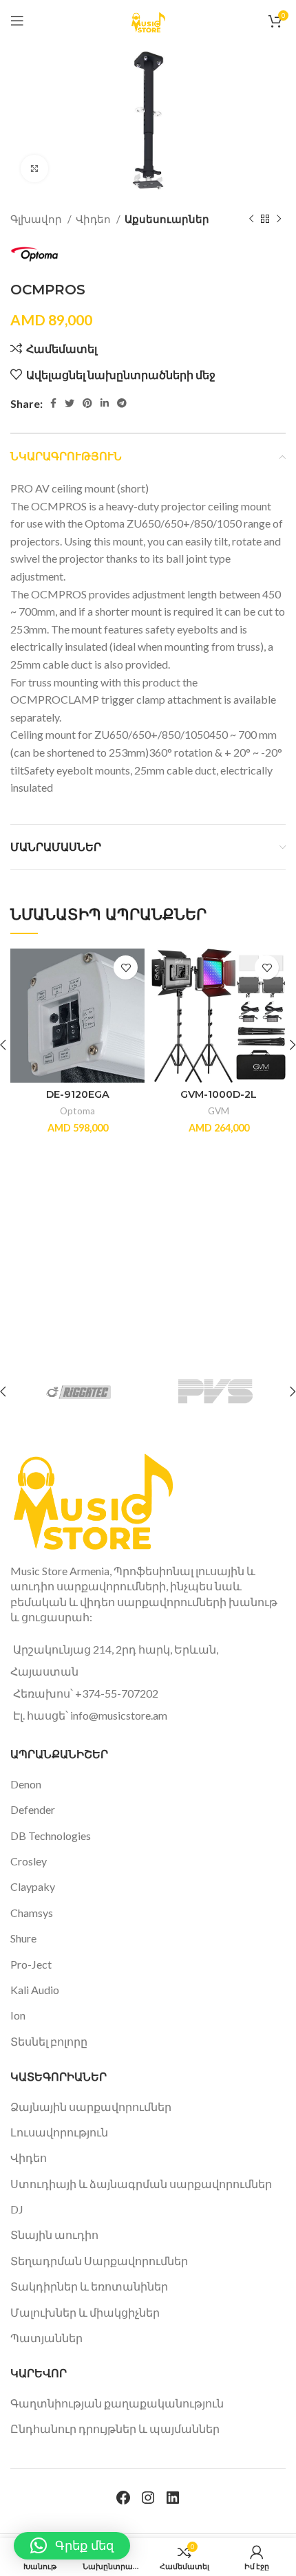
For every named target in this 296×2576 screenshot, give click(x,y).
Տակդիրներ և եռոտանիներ (89, 2286)
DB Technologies (51, 1836)
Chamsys (32, 1913)
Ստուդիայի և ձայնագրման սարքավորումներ (141, 2184)
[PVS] (215, 1392)
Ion (18, 2015)
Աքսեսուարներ (167, 219)
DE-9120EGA (78, 1094)
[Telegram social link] (122, 403)
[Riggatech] (78, 1392)
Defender (33, 1809)
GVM (219, 1111)
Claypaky (33, 1886)
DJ (17, 2209)
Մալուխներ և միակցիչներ (85, 2312)
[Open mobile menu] (17, 21)
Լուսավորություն (59, 2132)
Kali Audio (35, 1990)
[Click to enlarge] (34, 169)
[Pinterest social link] (87, 403)
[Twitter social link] (70, 403)
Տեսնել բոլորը (49, 2041)
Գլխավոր (37, 219)
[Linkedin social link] (105, 403)
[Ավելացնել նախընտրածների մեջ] (126, 967)
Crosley (29, 1861)
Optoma (77, 1111)
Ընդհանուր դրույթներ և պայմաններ (115, 2428)
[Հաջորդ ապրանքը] (279, 219)
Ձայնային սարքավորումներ (91, 2107)
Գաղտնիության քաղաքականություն (117, 2403)
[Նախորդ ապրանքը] (251, 219)
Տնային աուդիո (54, 2234)
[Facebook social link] (53, 403)
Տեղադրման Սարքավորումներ (99, 2261)
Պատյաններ (46, 2338)
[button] (72, 2546)
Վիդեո (94, 219)
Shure (23, 1938)
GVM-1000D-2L (219, 1094)
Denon (26, 1784)
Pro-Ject (31, 1964)
